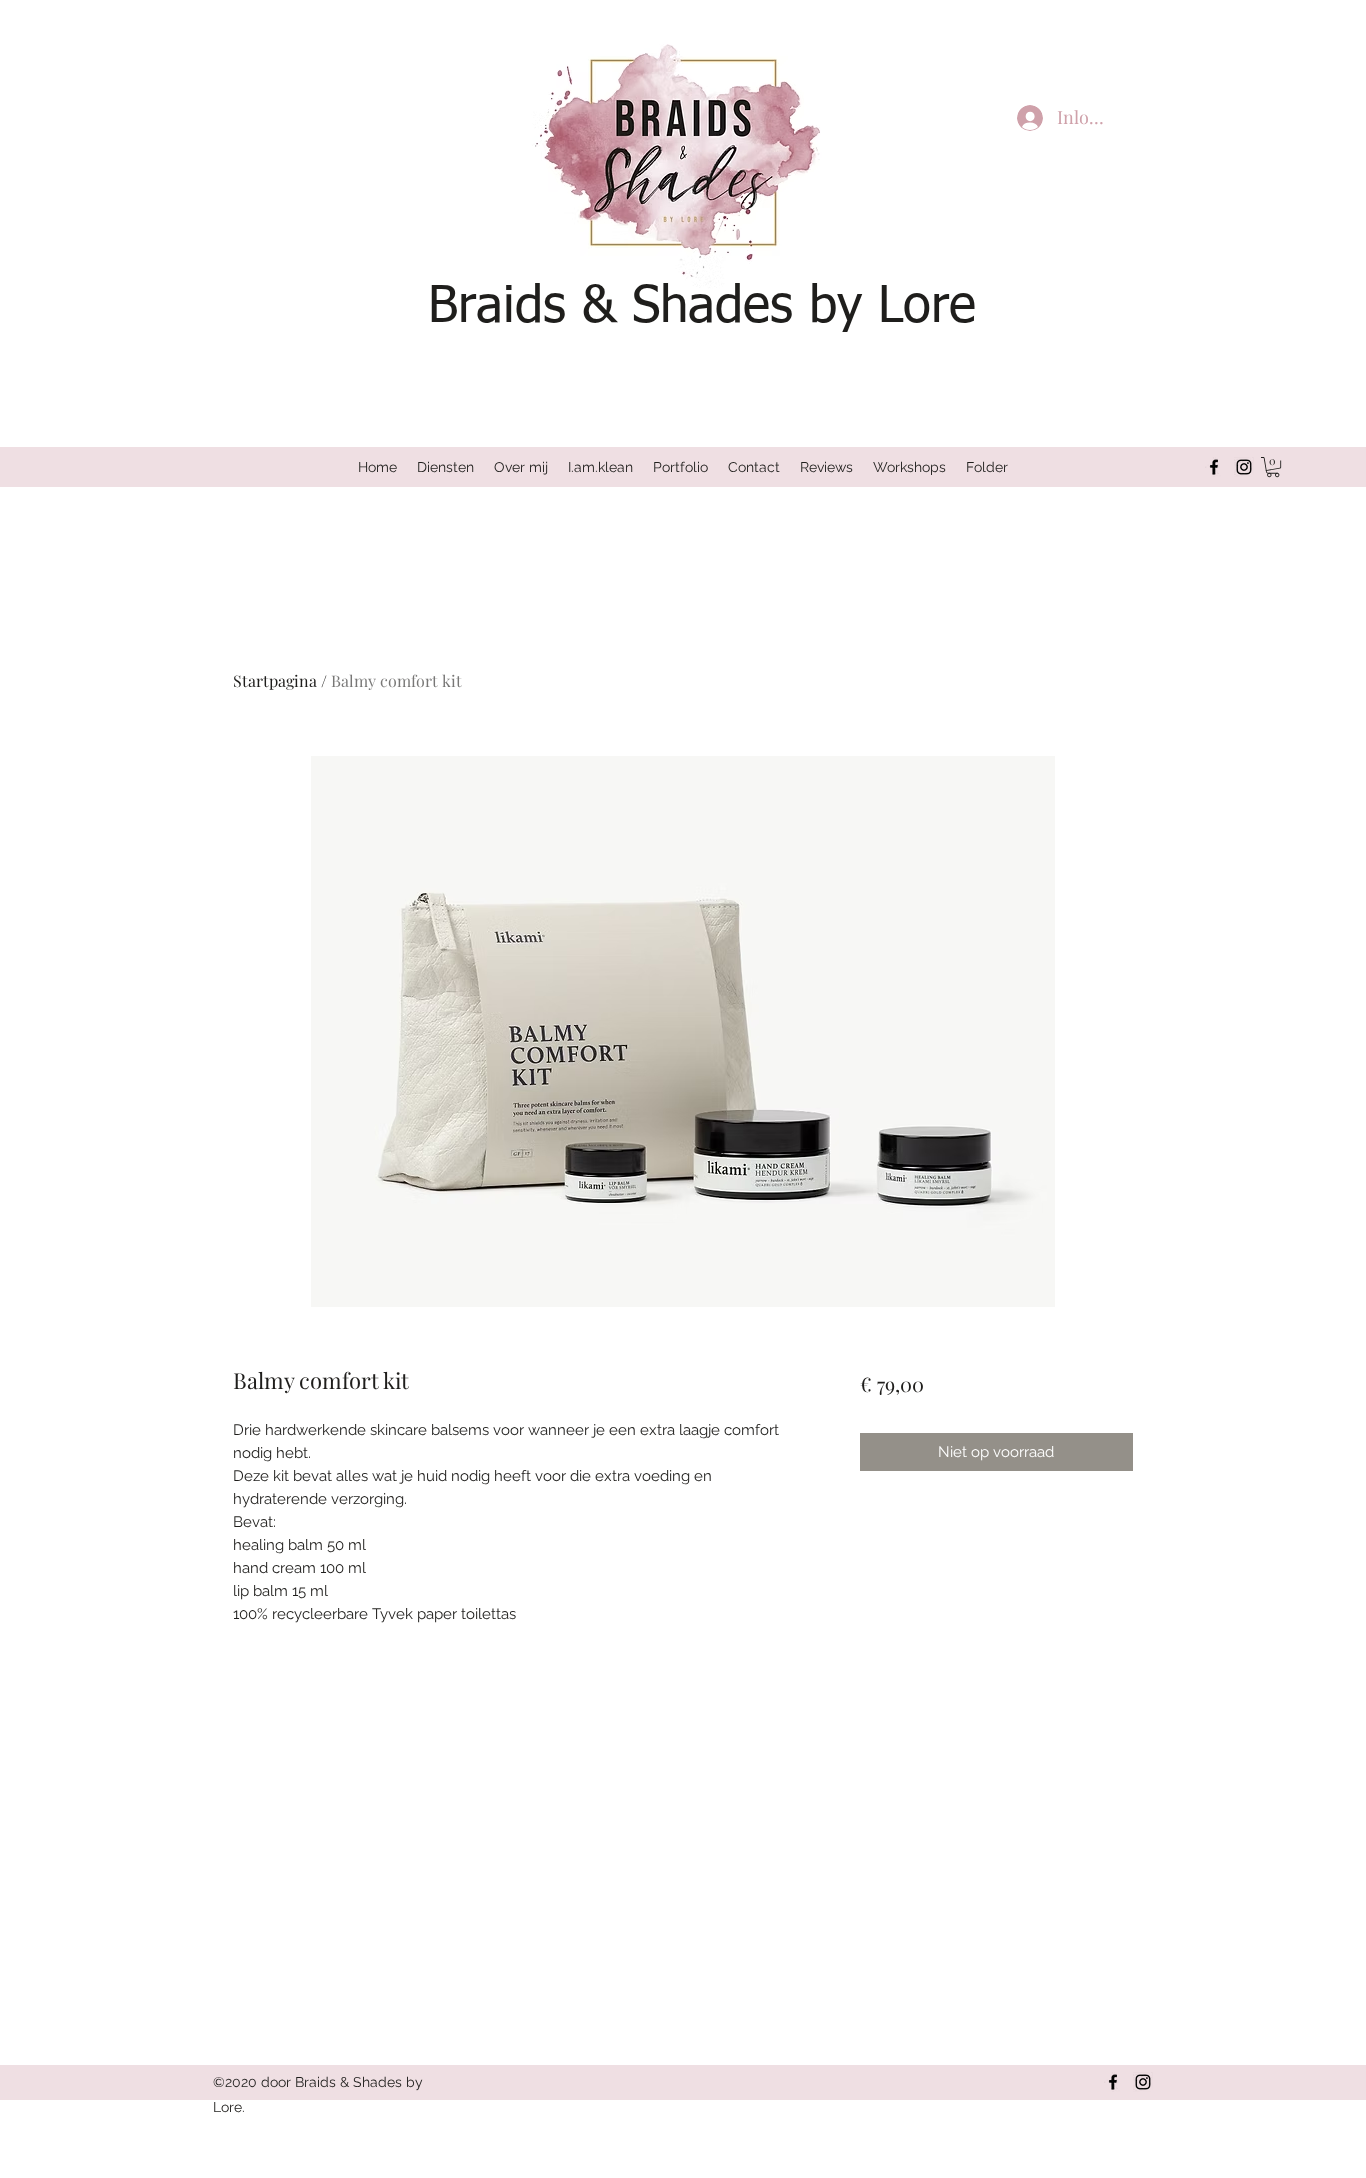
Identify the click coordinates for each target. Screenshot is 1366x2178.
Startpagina (275, 680)
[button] (1273, 467)
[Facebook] (1214, 467)
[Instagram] (1244, 467)
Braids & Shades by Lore (702, 307)
